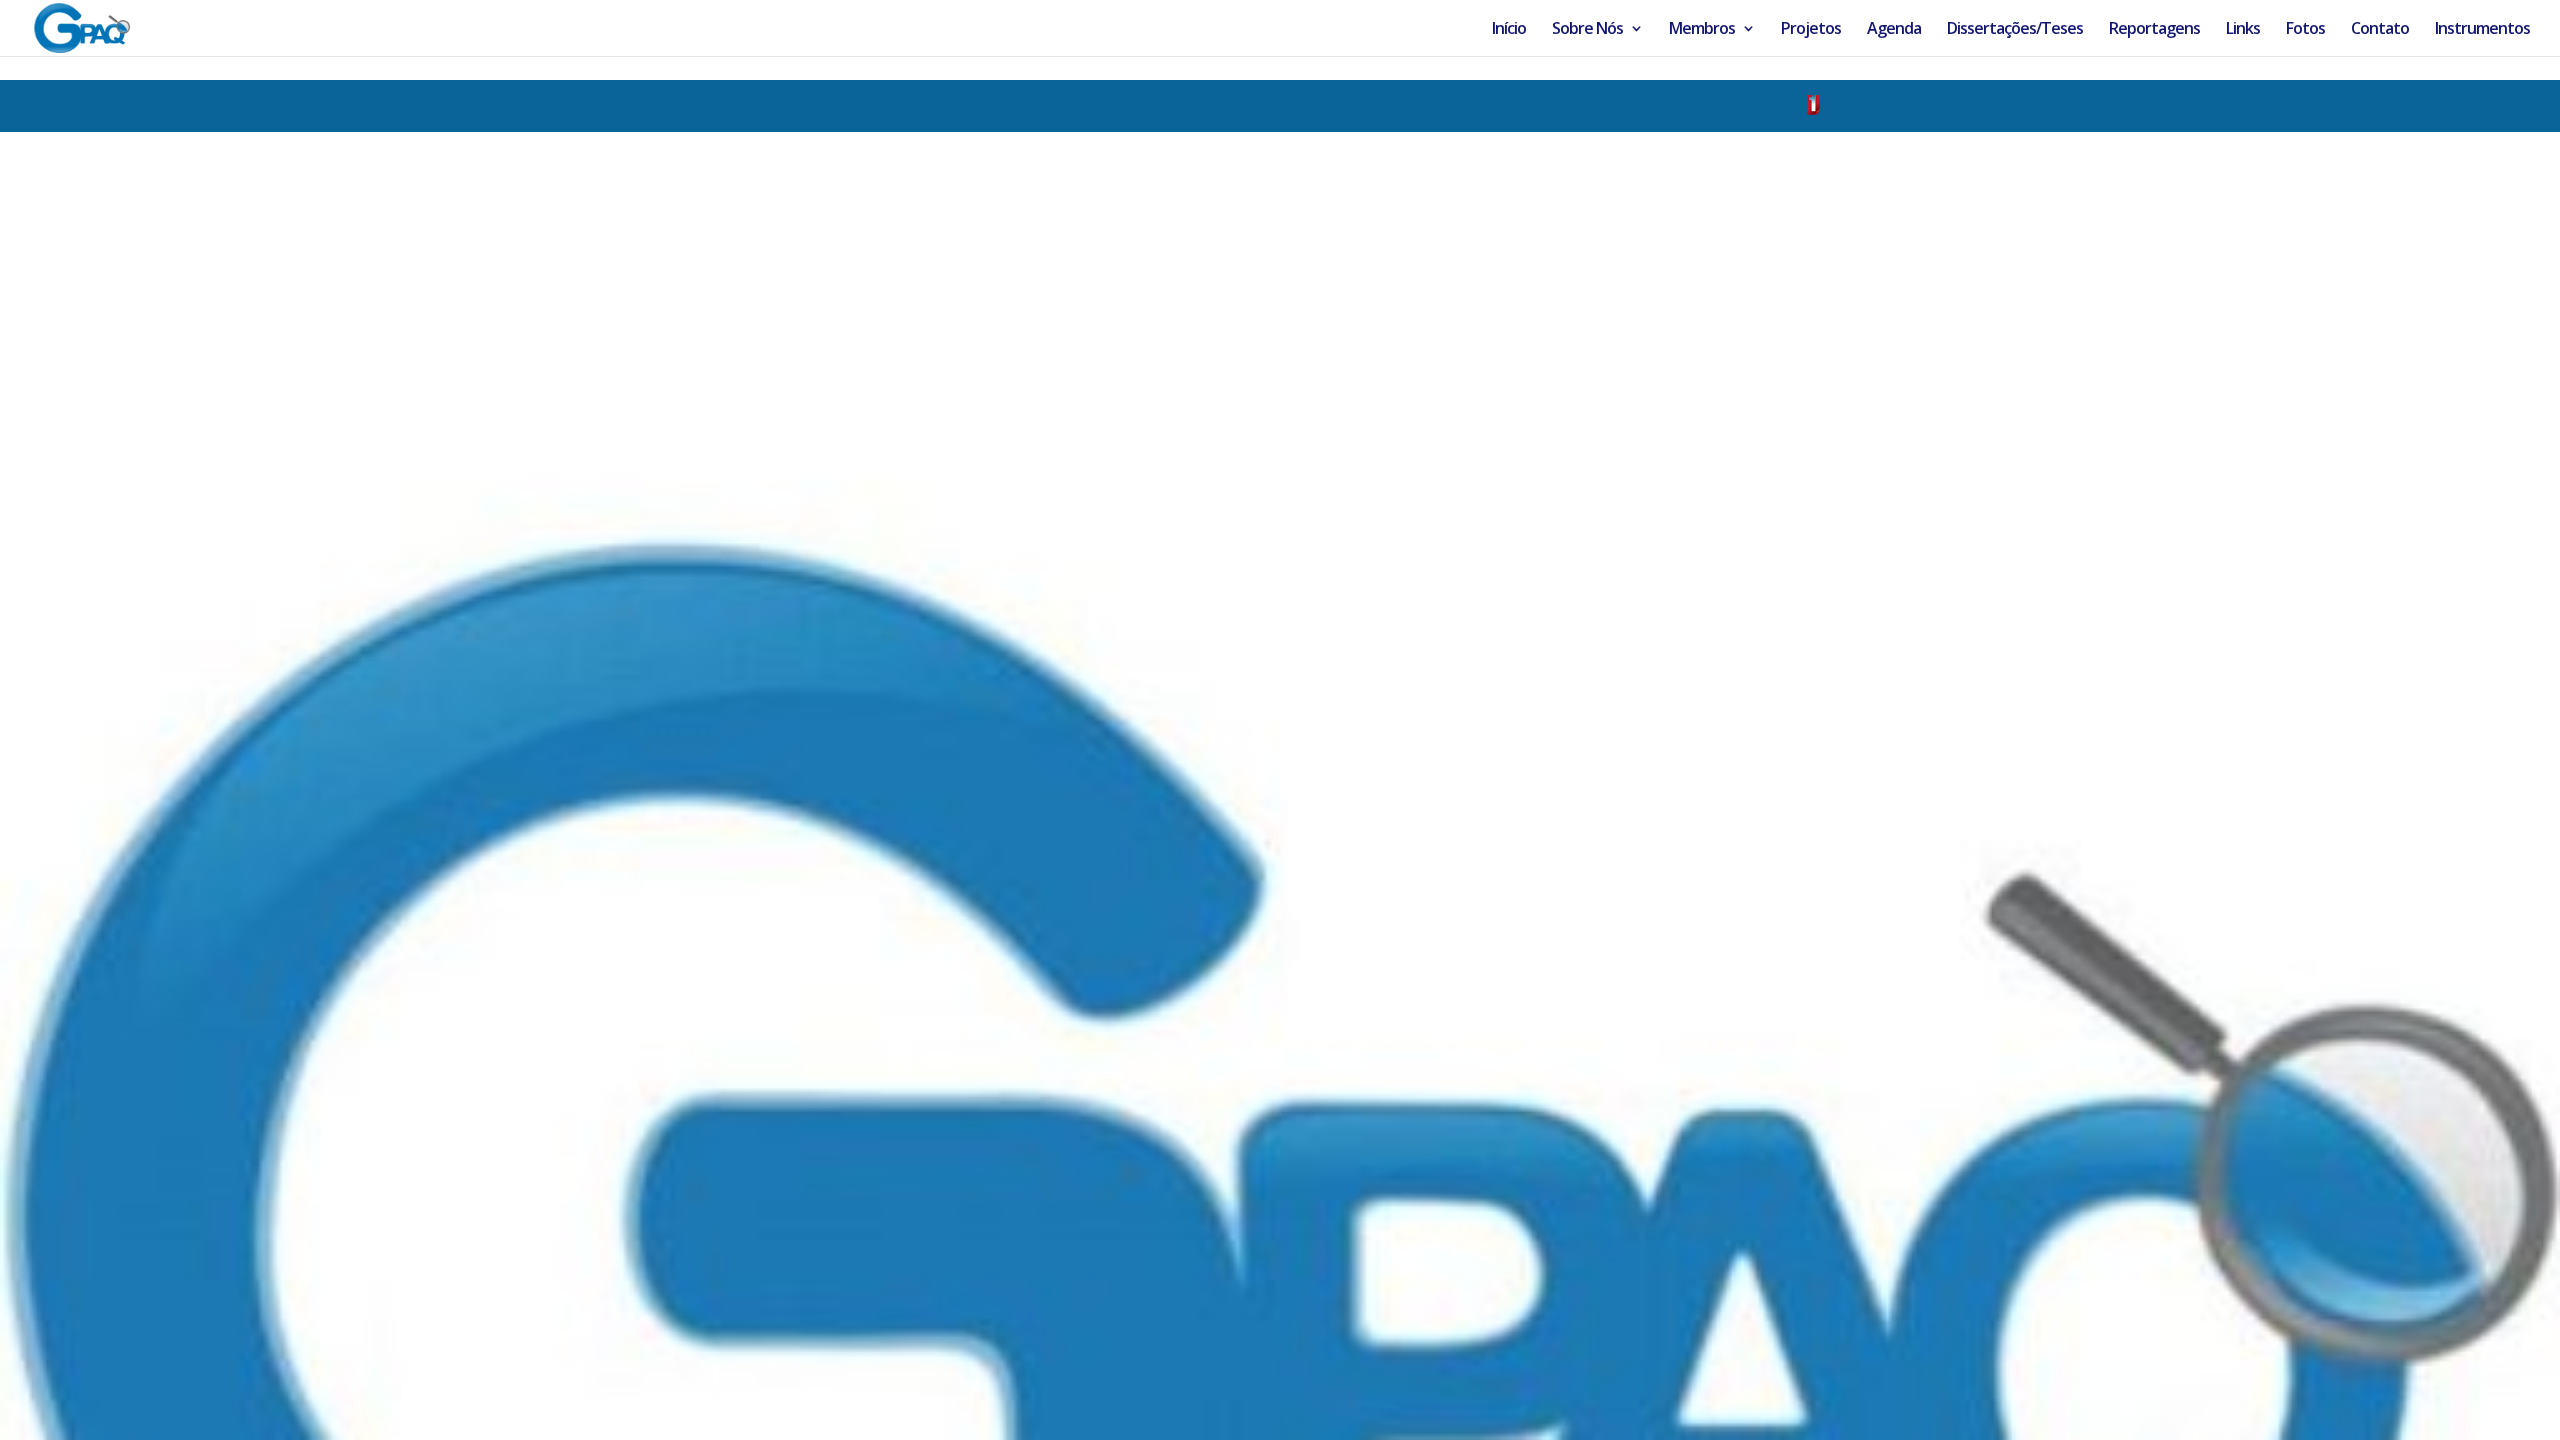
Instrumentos (2482, 30)
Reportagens (2154, 30)
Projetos (1811, 30)
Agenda (1894, 30)
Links (2243, 30)
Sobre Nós (1587, 30)
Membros (1702, 30)
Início (1509, 30)
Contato (2380, 30)
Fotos (2305, 30)
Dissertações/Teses (2015, 30)
